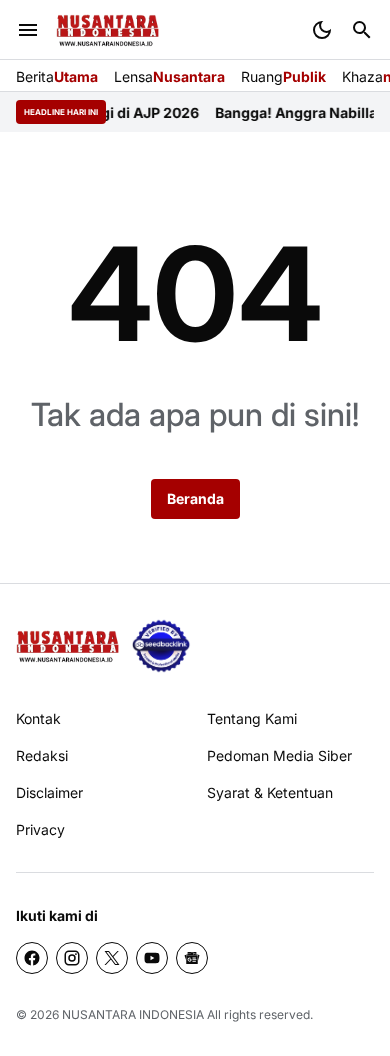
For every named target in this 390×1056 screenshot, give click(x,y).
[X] (112, 958)
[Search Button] (362, 30)
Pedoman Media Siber (279, 755)
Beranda (195, 498)
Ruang (283, 76)
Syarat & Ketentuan (270, 792)
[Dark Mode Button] (322, 30)
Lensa (169, 76)
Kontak (38, 718)
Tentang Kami (252, 718)
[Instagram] (72, 958)
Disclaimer (49, 792)
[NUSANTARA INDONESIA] (107, 30)
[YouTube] (152, 958)
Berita (57, 76)
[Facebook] (32, 958)
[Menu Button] (28, 30)
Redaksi (42, 755)
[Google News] (192, 958)
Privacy (40, 829)
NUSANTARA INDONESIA (133, 1014)
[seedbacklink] (161, 646)
